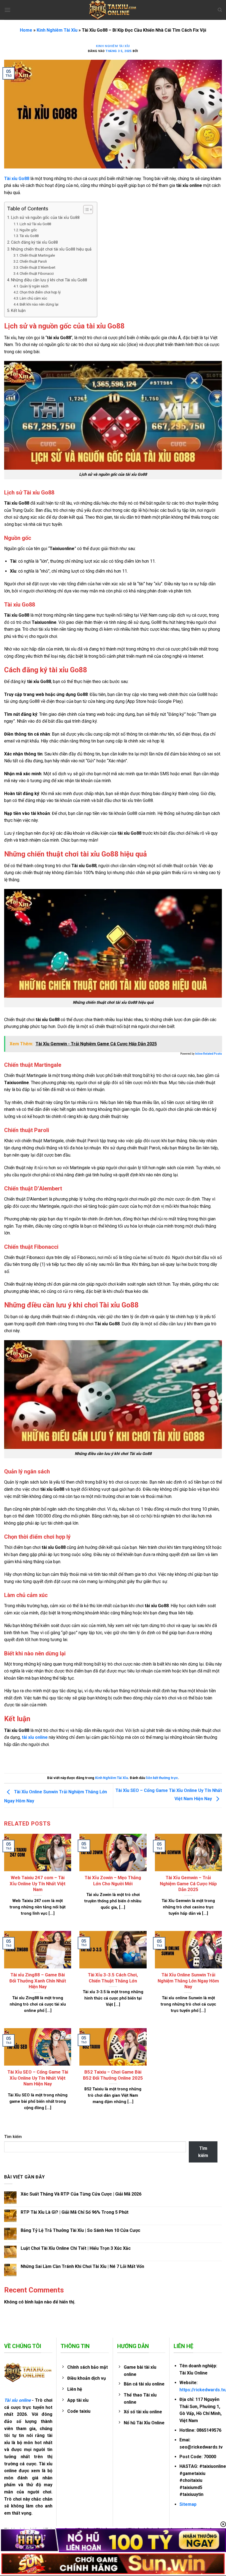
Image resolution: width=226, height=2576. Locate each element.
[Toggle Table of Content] (85, 210)
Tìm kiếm (13, 2137)
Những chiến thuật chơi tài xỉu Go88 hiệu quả (51, 249)
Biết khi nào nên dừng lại (39, 304)
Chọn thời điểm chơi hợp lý (40, 292)
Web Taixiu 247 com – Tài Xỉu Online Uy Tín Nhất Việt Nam (38, 1884)
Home (26, 30)
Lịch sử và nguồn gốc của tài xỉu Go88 (45, 218)
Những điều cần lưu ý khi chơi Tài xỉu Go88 (49, 280)
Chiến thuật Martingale (37, 255)
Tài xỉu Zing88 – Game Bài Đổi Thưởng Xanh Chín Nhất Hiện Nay (38, 1981)
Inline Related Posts (208, 1054)
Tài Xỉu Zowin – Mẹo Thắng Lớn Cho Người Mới (113, 1881)
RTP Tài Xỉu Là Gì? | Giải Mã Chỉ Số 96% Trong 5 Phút (75, 2212)
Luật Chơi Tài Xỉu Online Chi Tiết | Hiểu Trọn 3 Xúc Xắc (76, 2248)
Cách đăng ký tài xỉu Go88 (34, 242)
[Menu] (7, 10)
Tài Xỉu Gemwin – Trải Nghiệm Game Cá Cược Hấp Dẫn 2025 (188, 1884)
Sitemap (188, 2504)
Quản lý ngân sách (34, 286)
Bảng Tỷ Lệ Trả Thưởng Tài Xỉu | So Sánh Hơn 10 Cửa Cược (80, 2230)
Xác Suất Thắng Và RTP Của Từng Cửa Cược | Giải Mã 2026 (81, 2194)
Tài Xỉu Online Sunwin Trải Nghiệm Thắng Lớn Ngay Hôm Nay (188, 1981)
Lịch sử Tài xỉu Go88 (35, 224)
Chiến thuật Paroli (33, 261)
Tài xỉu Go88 (29, 236)
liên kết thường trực (162, 1778)
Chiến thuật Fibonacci (37, 274)
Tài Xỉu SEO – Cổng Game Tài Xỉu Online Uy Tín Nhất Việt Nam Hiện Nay (38, 2078)
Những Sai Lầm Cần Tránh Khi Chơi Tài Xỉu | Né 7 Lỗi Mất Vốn (82, 2266)
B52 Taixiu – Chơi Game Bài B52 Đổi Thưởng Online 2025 (113, 2075)
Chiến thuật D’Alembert (37, 267)
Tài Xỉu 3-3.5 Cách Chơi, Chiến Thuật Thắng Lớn (113, 1978)
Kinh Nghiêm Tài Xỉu (57, 30)
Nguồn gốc (28, 230)
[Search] (220, 10)
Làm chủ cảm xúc (33, 298)
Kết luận (18, 311)
